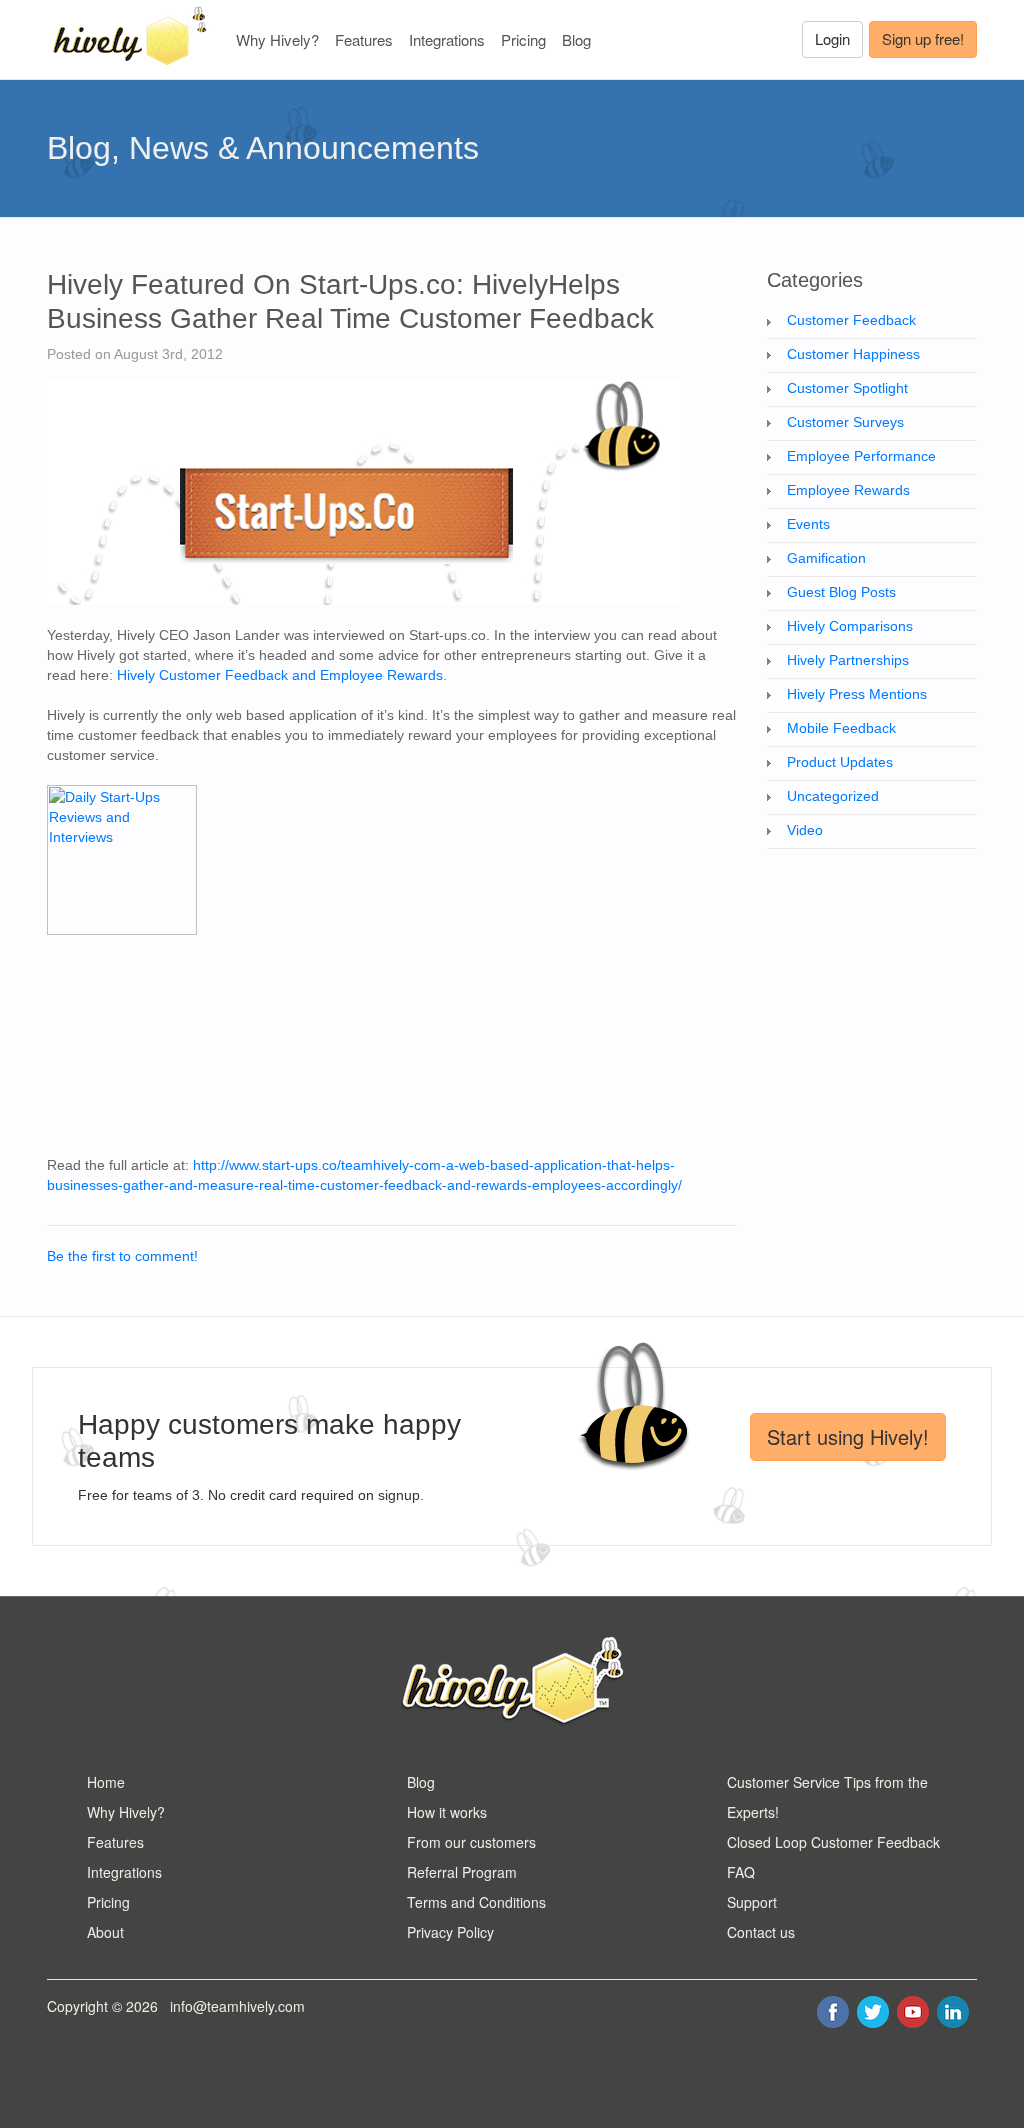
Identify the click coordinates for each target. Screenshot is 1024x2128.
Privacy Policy (450, 1932)
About (105, 1932)
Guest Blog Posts (841, 592)
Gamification (826, 558)
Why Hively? (277, 39)
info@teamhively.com (237, 2006)
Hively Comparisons (850, 626)
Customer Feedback (851, 320)
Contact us (761, 1932)
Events (808, 524)
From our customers (471, 1842)
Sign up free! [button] (923, 38)
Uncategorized (833, 796)
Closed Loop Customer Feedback (833, 1842)
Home (106, 1782)
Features (364, 39)
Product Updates (840, 762)
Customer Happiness (853, 354)
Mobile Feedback (841, 728)
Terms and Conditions (476, 1902)
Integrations (447, 39)
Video (805, 830)
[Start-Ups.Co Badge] (122, 858)
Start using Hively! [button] (848, 1436)
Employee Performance (861, 456)
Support (752, 1902)
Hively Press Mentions (857, 694)
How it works (447, 1812)
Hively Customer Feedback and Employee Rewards (280, 675)
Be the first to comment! (122, 1256)
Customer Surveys (845, 422)
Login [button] (832, 38)
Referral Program (462, 1872)
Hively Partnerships (848, 660)
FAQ (741, 1872)
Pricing (523, 39)
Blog (576, 39)
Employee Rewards (848, 490)
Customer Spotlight (847, 388)
